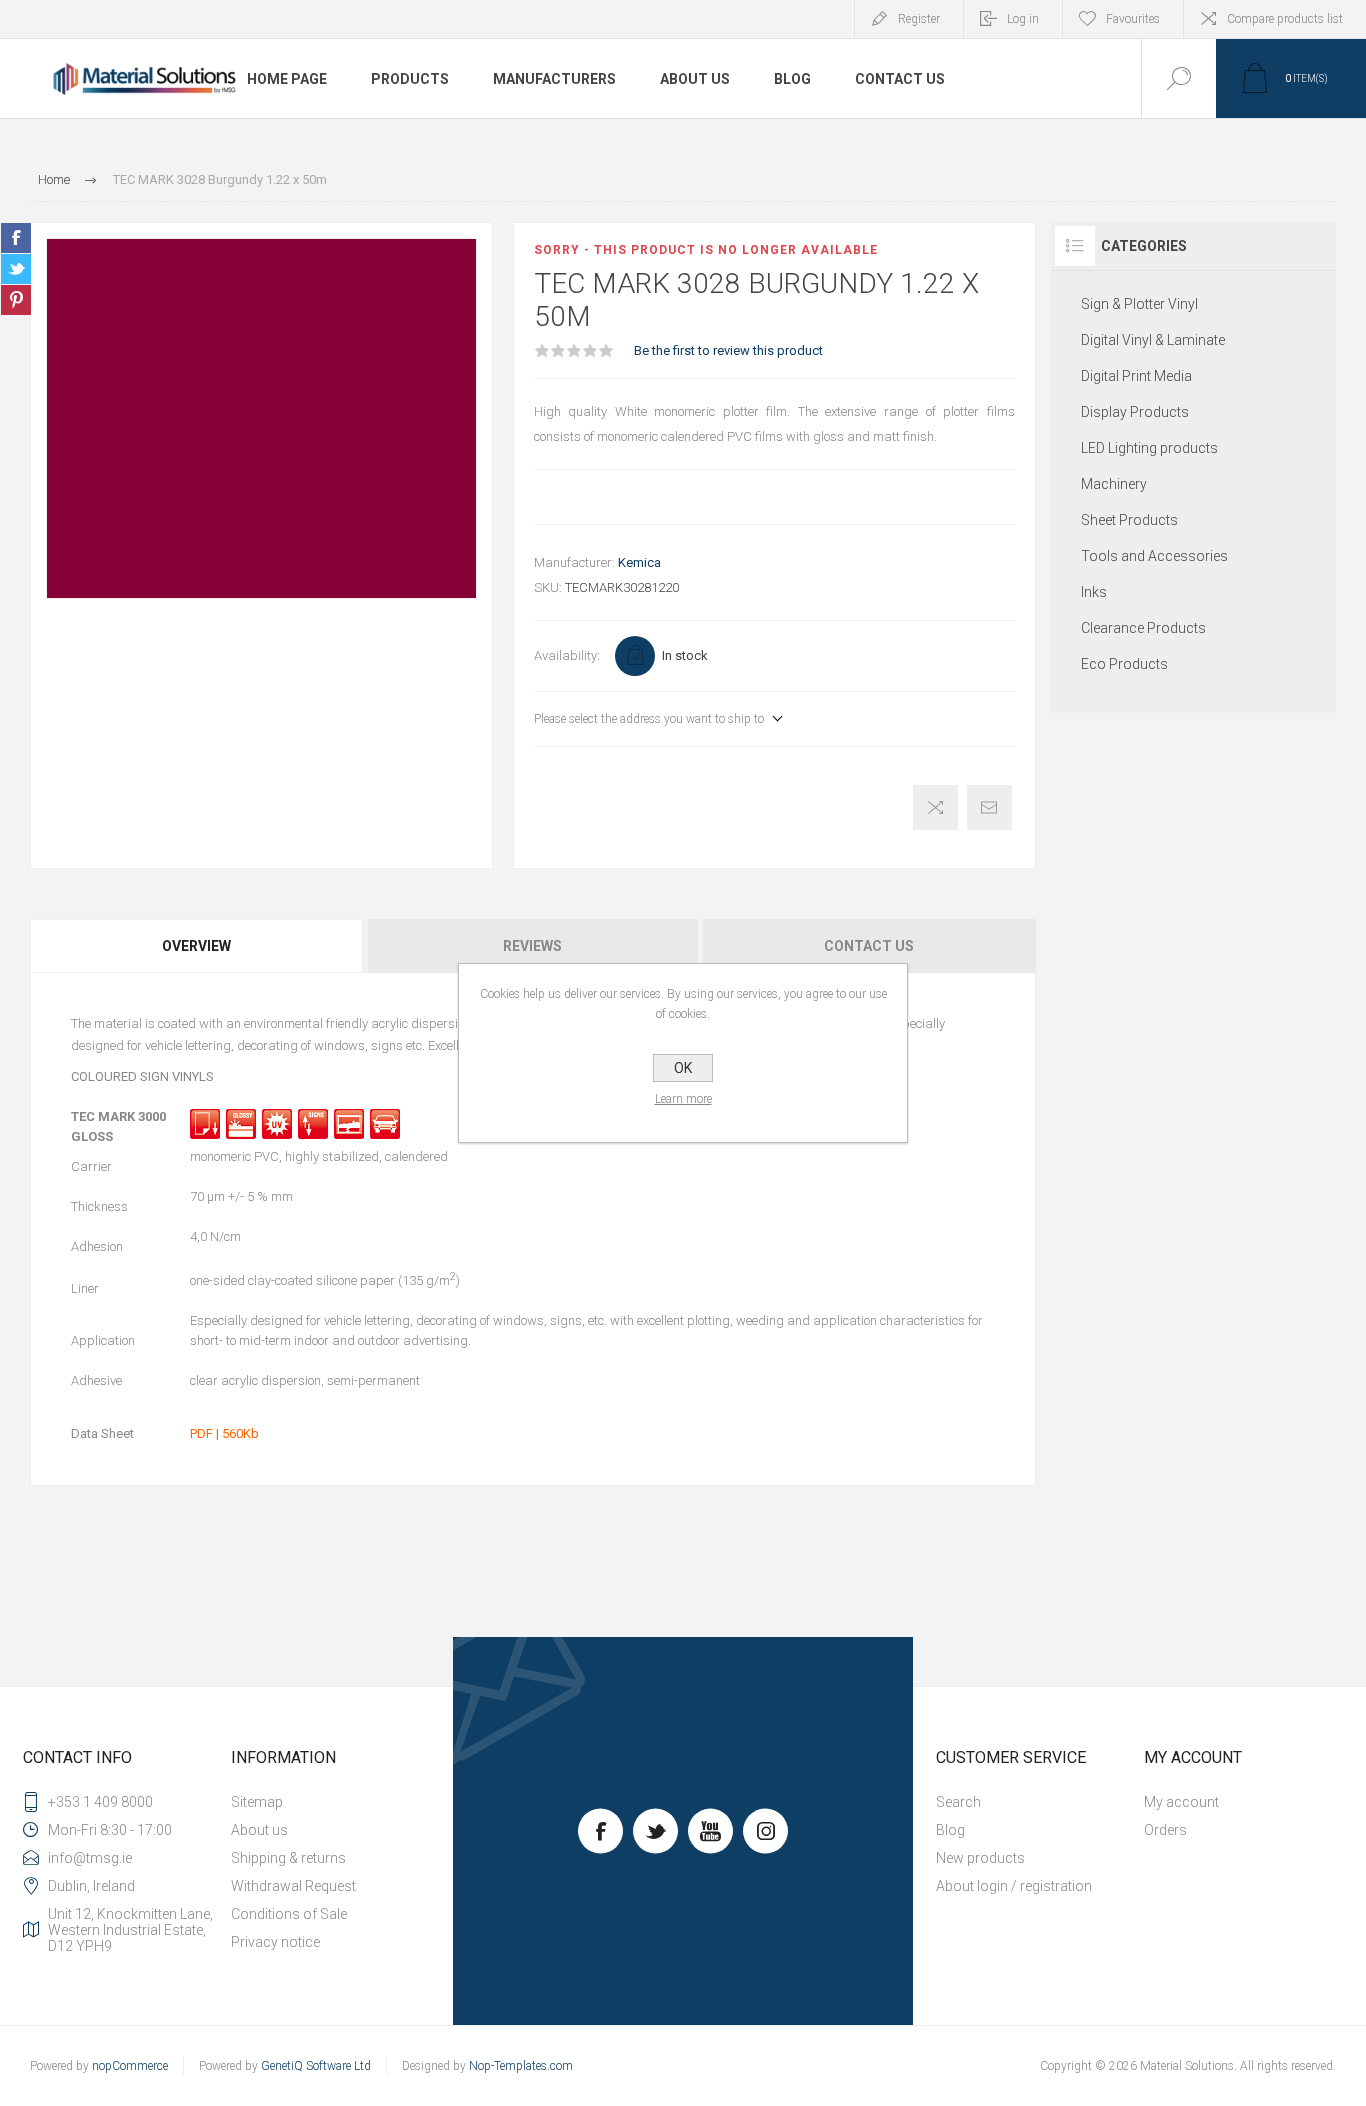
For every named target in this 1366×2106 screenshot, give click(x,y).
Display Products (1135, 412)
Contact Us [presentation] (869, 946)
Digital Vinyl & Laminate (1153, 340)
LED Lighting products (1149, 448)
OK (683, 1068)
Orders (1165, 1830)
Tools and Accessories (1154, 556)
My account (1181, 1802)
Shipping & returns (288, 1858)
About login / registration (1014, 1886)
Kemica (639, 562)
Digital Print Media (1136, 376)
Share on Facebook (16, 238)
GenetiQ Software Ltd (316, 2066)
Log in (1023, 19)
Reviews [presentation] (532, 946)
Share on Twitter (16, 269)
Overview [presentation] (196, 946)
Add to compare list (935, 807)
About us (259, 1830)
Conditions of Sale (289, 1914)
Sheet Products (1129, 520)
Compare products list (1285, 19)
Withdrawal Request (293, 1886)
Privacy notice (275, 1942)
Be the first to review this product (728, 350)
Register (919, 19)
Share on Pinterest (16, 300)
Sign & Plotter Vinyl (1139, 304)
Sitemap (257, 1802)
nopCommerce (130, 2066)
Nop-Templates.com (521, 2066)
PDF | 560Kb (224, 1433)
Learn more (683, 1099)
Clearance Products (1143, 628)
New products (980, 1858)
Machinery (1114, 484)
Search (958, 1802)
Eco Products (1124, 664)
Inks (1094, 592)
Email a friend (989, 807)
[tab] (197, 946)
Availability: (567, 655)
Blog (950, 1830)
